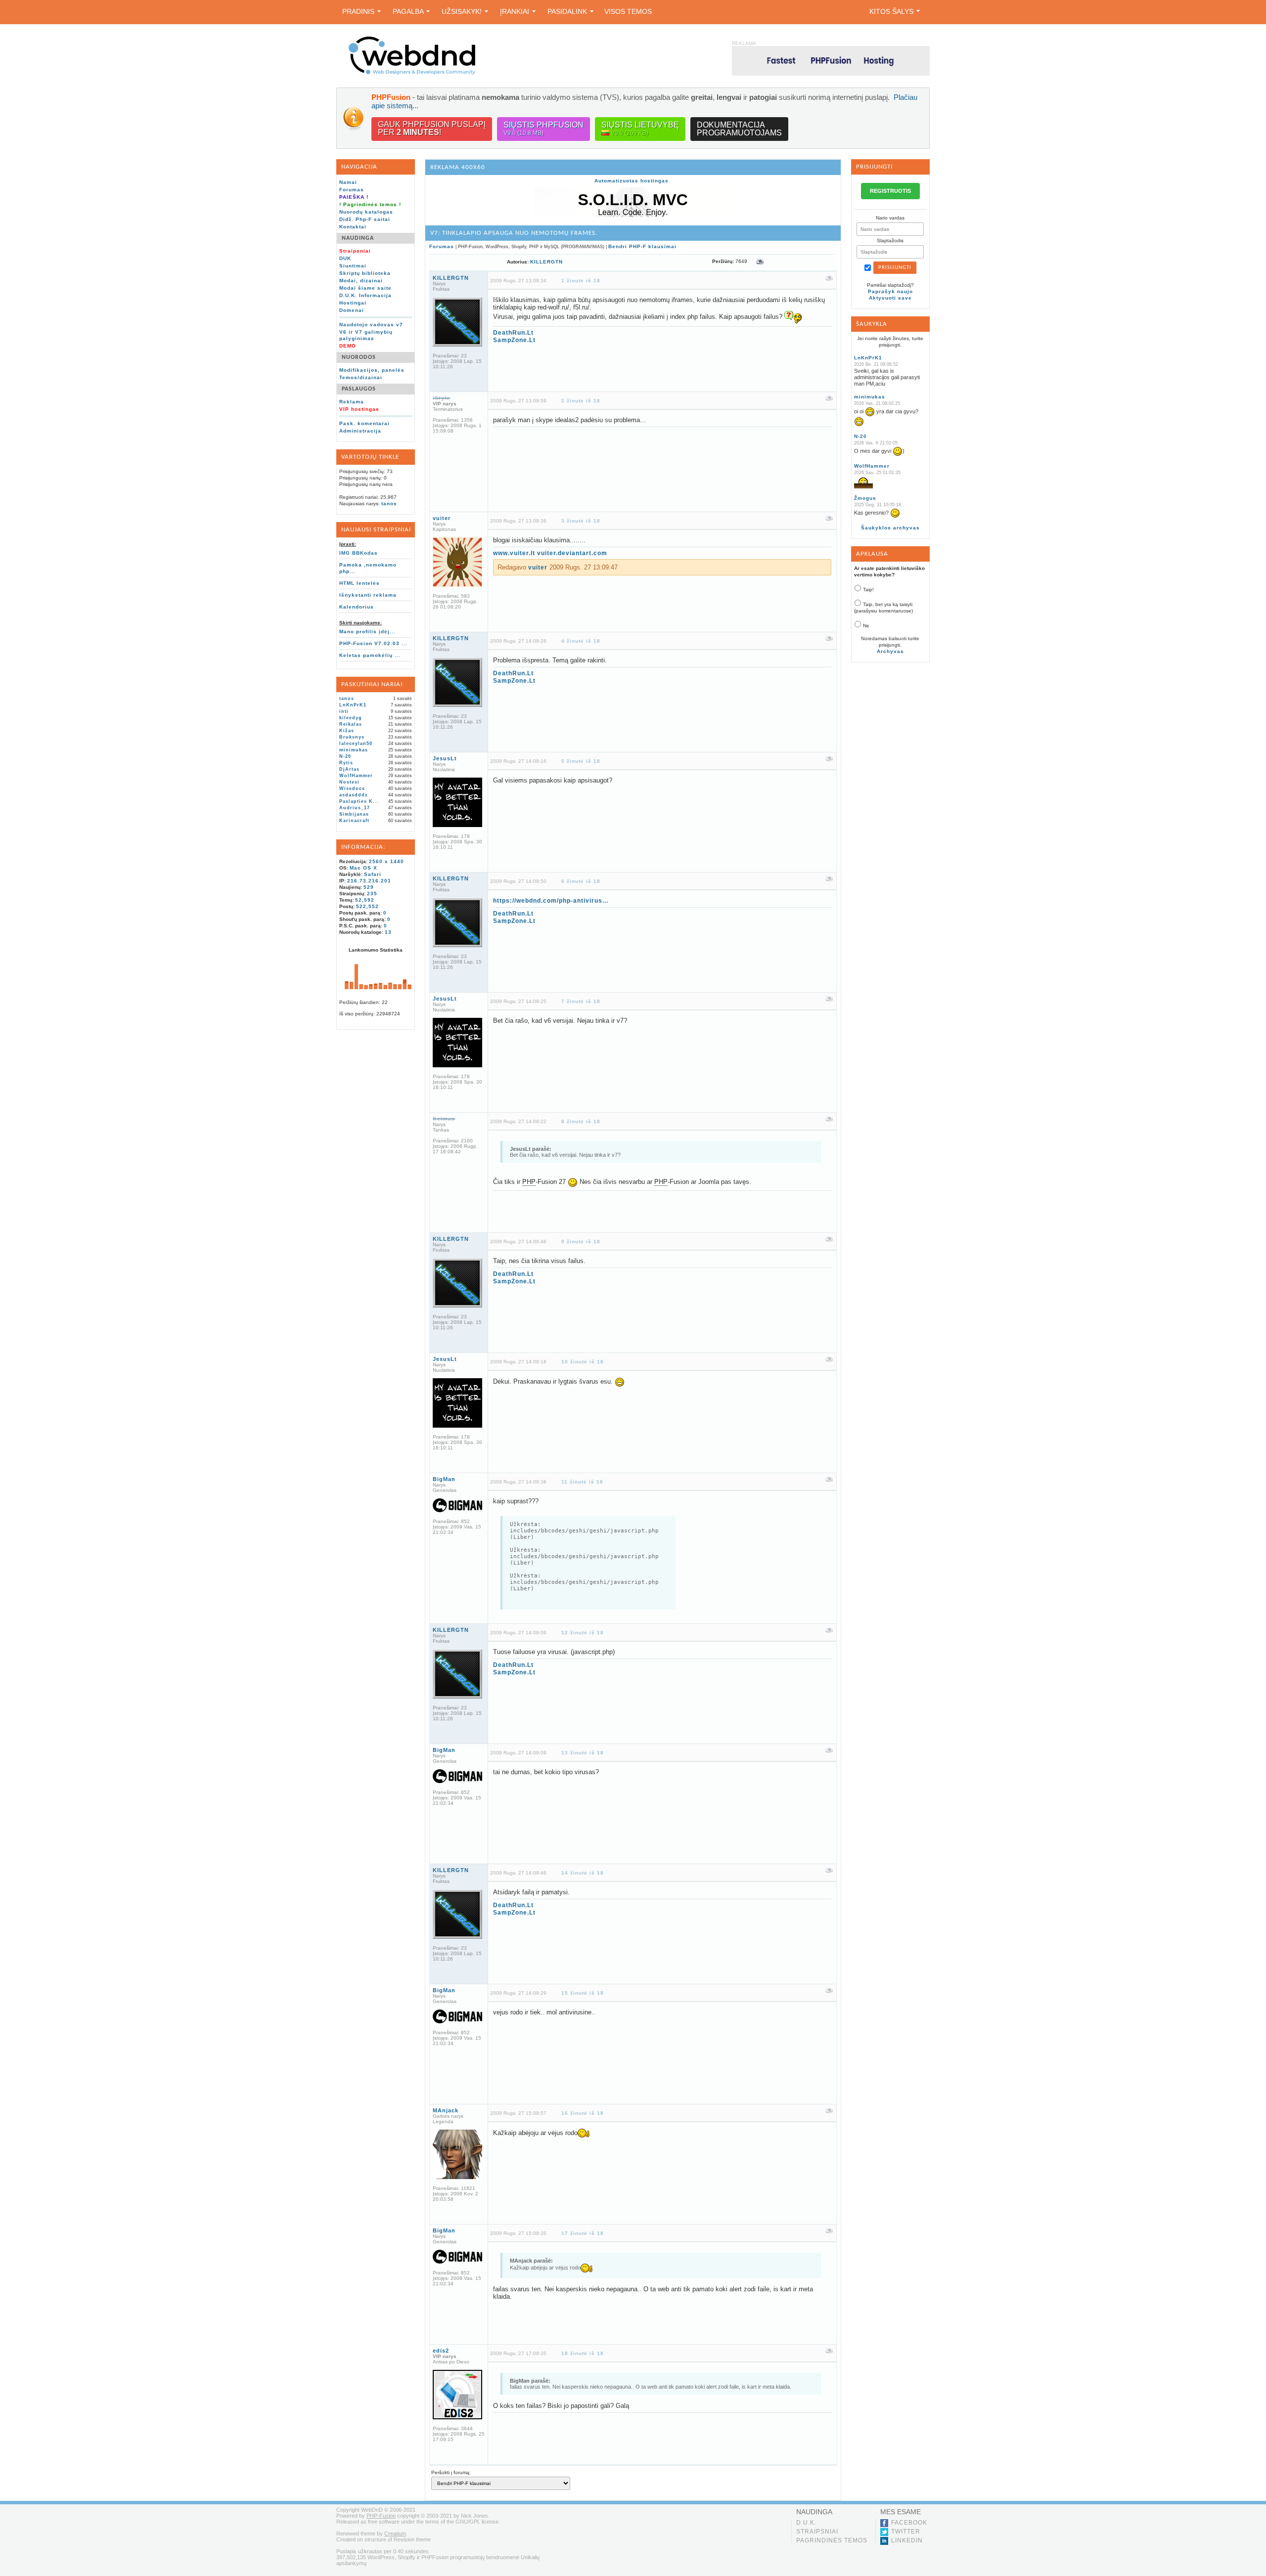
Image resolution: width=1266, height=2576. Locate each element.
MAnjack (446, 2110)
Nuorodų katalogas (366, 212)
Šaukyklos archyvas (890, 528)
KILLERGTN (546, 262)
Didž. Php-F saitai (365, 219)
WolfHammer (356, 776)
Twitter (906, 2532)
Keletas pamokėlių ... (370, 655)
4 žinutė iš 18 (581, 641)
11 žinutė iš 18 (582, 1482)
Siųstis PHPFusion (543, 129)
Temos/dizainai (361, 377)
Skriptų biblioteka (365, 273)
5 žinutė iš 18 (581, 761)
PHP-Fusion (381, 2516)
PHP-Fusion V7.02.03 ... (373, 643)
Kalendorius (357, 607)
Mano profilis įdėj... (367, 632)
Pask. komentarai (364, 423)
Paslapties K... (359, 801)
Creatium (395, 2533)
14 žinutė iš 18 (583, 1873)
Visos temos (628, 11)
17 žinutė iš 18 (583, 2233)
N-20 (345, 756)
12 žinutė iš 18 (583, 1633)
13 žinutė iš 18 (583, 1753)
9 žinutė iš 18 (581, 1242)
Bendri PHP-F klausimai (642, 246)
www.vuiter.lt (514, 553)
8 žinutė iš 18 (581, 1121)
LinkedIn (907, 2540)
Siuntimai (353, 266)
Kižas (347, 731)
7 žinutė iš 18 (581, 1001)
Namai (348, 182)
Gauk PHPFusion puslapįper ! (432, 128)
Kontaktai (353, 227)
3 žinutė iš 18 (581, 521)
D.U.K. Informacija (365, 295)
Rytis (346, 763)
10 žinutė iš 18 (583, 1362)
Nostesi (349, 782)
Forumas (352, 190)
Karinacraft (354, 821)
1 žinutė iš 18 (581, 281)
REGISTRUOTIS (890, 191)
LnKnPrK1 (353, 705)
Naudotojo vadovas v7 (371, 325)
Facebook (909, 2523)
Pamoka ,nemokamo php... (368, 568)
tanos (389, 503)
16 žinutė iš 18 (583, 2113)
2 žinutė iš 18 (581, 401)
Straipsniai (817, 2532)
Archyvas (890, 651)
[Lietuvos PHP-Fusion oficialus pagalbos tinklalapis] (412, 73)
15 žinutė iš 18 (583, 1993)
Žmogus (865, 498)
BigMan (444, 1479)
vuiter (442, 518)
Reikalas (351, 724)
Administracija (360, 431)
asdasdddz (354, 795)
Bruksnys (352, 737)
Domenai (352, 310)
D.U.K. (806, 2523)
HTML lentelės (360, 583)
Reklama (352, 402)
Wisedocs (352, 788)
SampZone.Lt (514, 340)
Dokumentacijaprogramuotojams (739, 129)
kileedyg (351, 718)
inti (344, 711)
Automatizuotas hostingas (632, 181)
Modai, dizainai (361, 281)
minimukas (354, 750)
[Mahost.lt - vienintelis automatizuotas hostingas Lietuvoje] (831, 61)
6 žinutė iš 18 (581, 881)
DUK (345, 258)
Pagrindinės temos (832, 2540)
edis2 (441, 2351)
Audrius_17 (355, 808)
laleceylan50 (356, 743)
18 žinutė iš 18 (583, 2353)
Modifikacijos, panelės (372, 370)
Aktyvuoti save (890, 298)
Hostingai (353, 303)
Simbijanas (354, 814)
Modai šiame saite (365, 288)
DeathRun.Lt (513, 333)
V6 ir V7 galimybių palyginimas (366, 335)
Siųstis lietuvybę (640, 129)
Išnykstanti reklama (368, 595)
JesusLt (445, 758)
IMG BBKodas (359, 553)
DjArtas (349, 769)
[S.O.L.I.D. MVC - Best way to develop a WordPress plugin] (633, 215)
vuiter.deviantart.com (572, 553)
